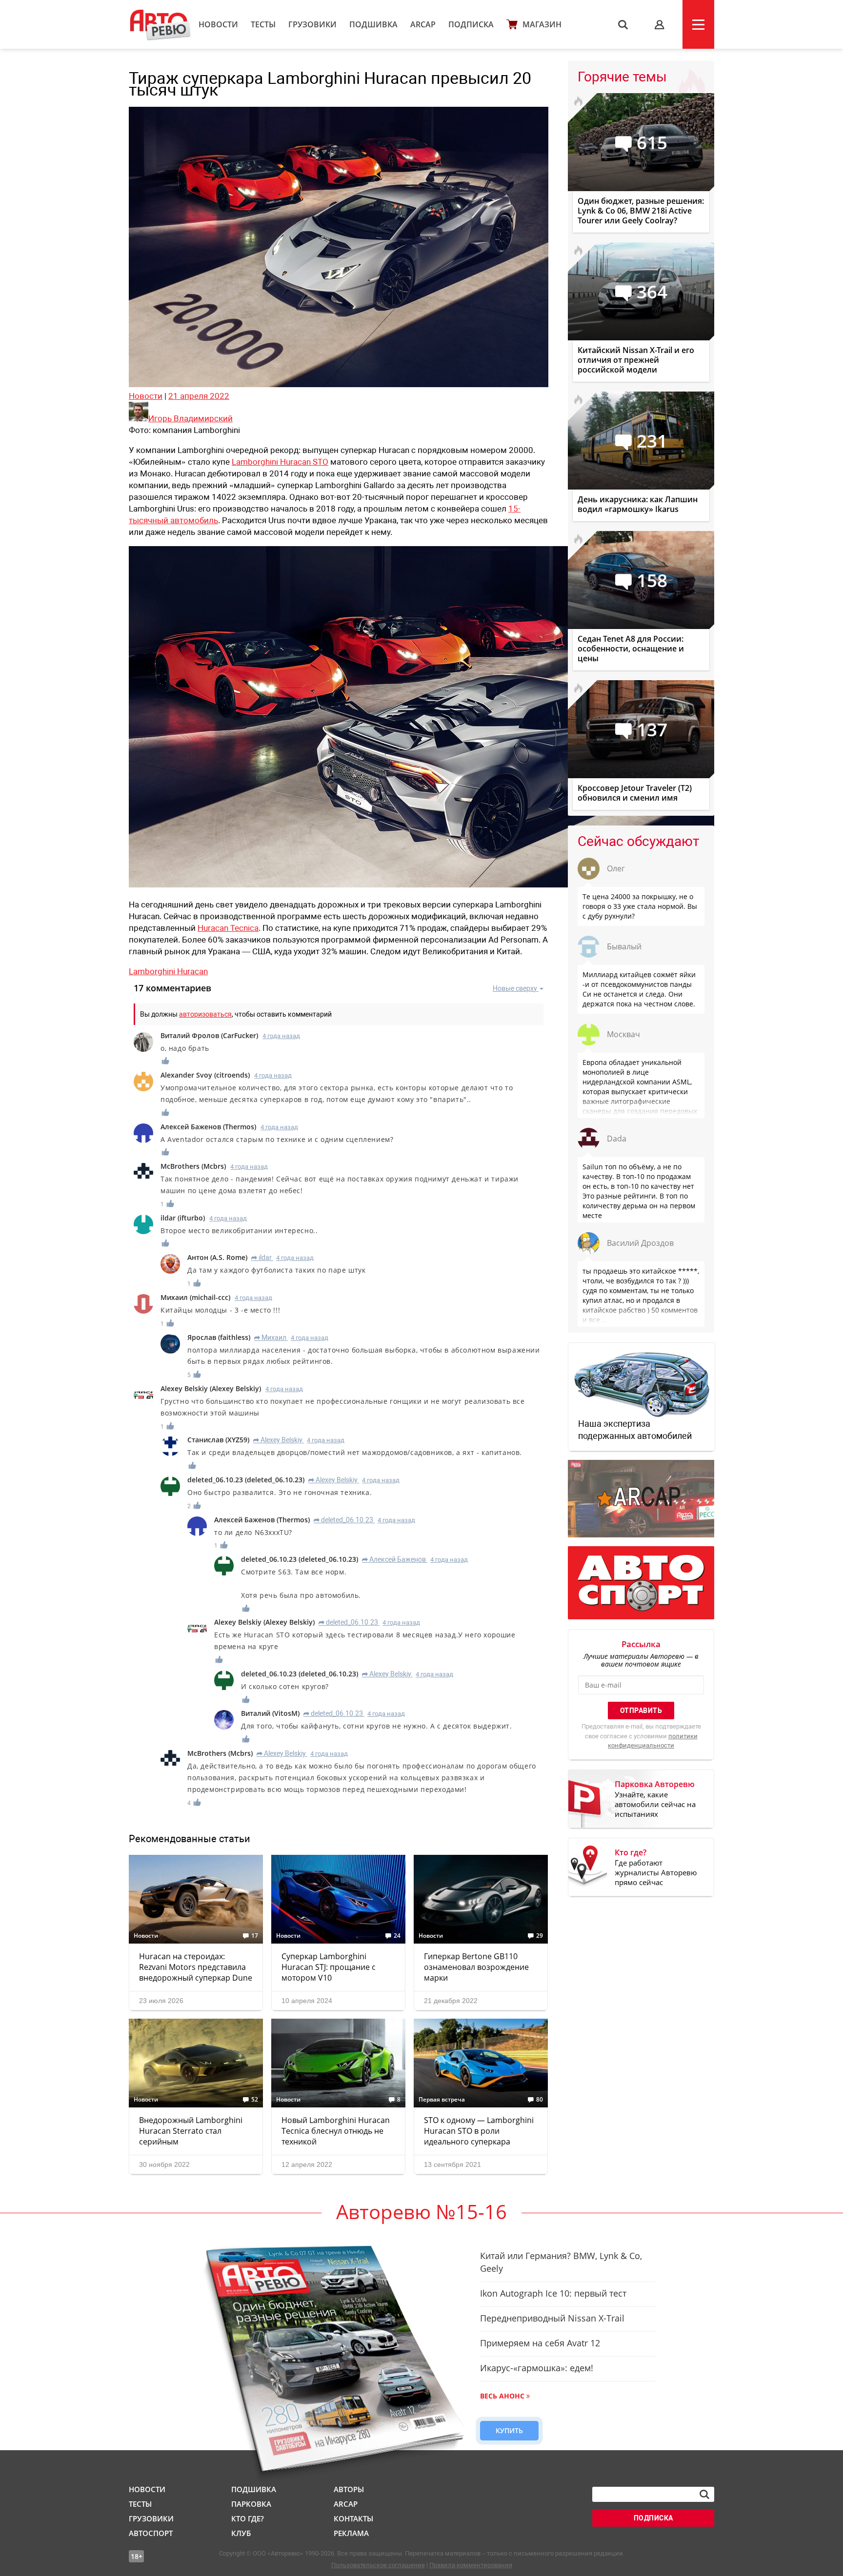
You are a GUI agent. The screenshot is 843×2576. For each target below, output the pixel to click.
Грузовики (312, 24)
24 (397, 1936)
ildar (261, 1258)
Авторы (349, 2489)
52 (255, 2100)
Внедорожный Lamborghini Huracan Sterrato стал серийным (191, 2131)
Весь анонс (502, 2396)
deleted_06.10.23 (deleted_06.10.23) (246, 1480)
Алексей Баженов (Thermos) (208, 1127)
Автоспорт (151, 2533)
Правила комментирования (471, 2565)
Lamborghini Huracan (168, 971)
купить (509, 2430)
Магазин (542, 24)
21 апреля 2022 (199, 396)
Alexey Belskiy (278, 1440)
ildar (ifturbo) (183, 1218)
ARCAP (423, 24)
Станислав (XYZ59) (218, 1440)
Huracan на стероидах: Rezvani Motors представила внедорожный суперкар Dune (196, 1967)
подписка (653, 2518)
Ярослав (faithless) (219, 1337)
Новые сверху (515, 988)
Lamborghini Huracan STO (280, 462)
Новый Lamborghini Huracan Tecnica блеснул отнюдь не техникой (336, 2131)
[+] (166, 1061)
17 (255, 1936)
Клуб (241, 2533)
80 (540, 2100)
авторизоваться (205, 1014)
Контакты (353, 2518)
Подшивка (373, 24)
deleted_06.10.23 (343, 1520)
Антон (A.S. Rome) (217, 1257)
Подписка (471, 24)
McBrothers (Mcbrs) (193, 1166)
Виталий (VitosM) (270, 1713)
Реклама (351, 2533)
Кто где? (248, 2518)
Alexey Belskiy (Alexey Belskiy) (211, 1388)
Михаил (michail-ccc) (195, 1297)
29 (540, 1936)
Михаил (270, 1337)
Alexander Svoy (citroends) (205, 1075)
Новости (218, 24)
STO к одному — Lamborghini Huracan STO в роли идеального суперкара (479, 2131)
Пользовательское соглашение (378, 2565)
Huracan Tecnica (228, 928)
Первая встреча (442, 2100)
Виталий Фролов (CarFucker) (209, 1035)
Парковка (251, 2504)
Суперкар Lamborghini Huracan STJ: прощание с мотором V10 (329, 1967)
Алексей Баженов (394, 1559)
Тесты (263, 24)
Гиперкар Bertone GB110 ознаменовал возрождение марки (476, 1967)
